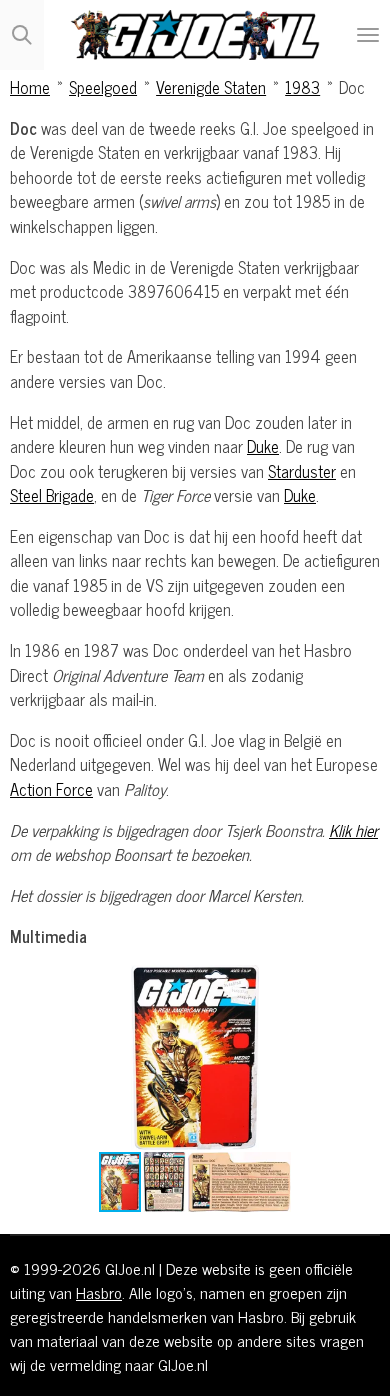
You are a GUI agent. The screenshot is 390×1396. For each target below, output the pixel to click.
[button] (362, 983)
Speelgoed (103, 86)
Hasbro (99, 1292)
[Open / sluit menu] (368, 35)
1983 (302, 86)
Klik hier (353, 829)
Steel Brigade (52, 494)
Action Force (51, 788)
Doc (352, 86)
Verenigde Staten (211, 86)
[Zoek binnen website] (22, 35)
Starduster (302, 470)
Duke (263, 445)
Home (30, 86)
